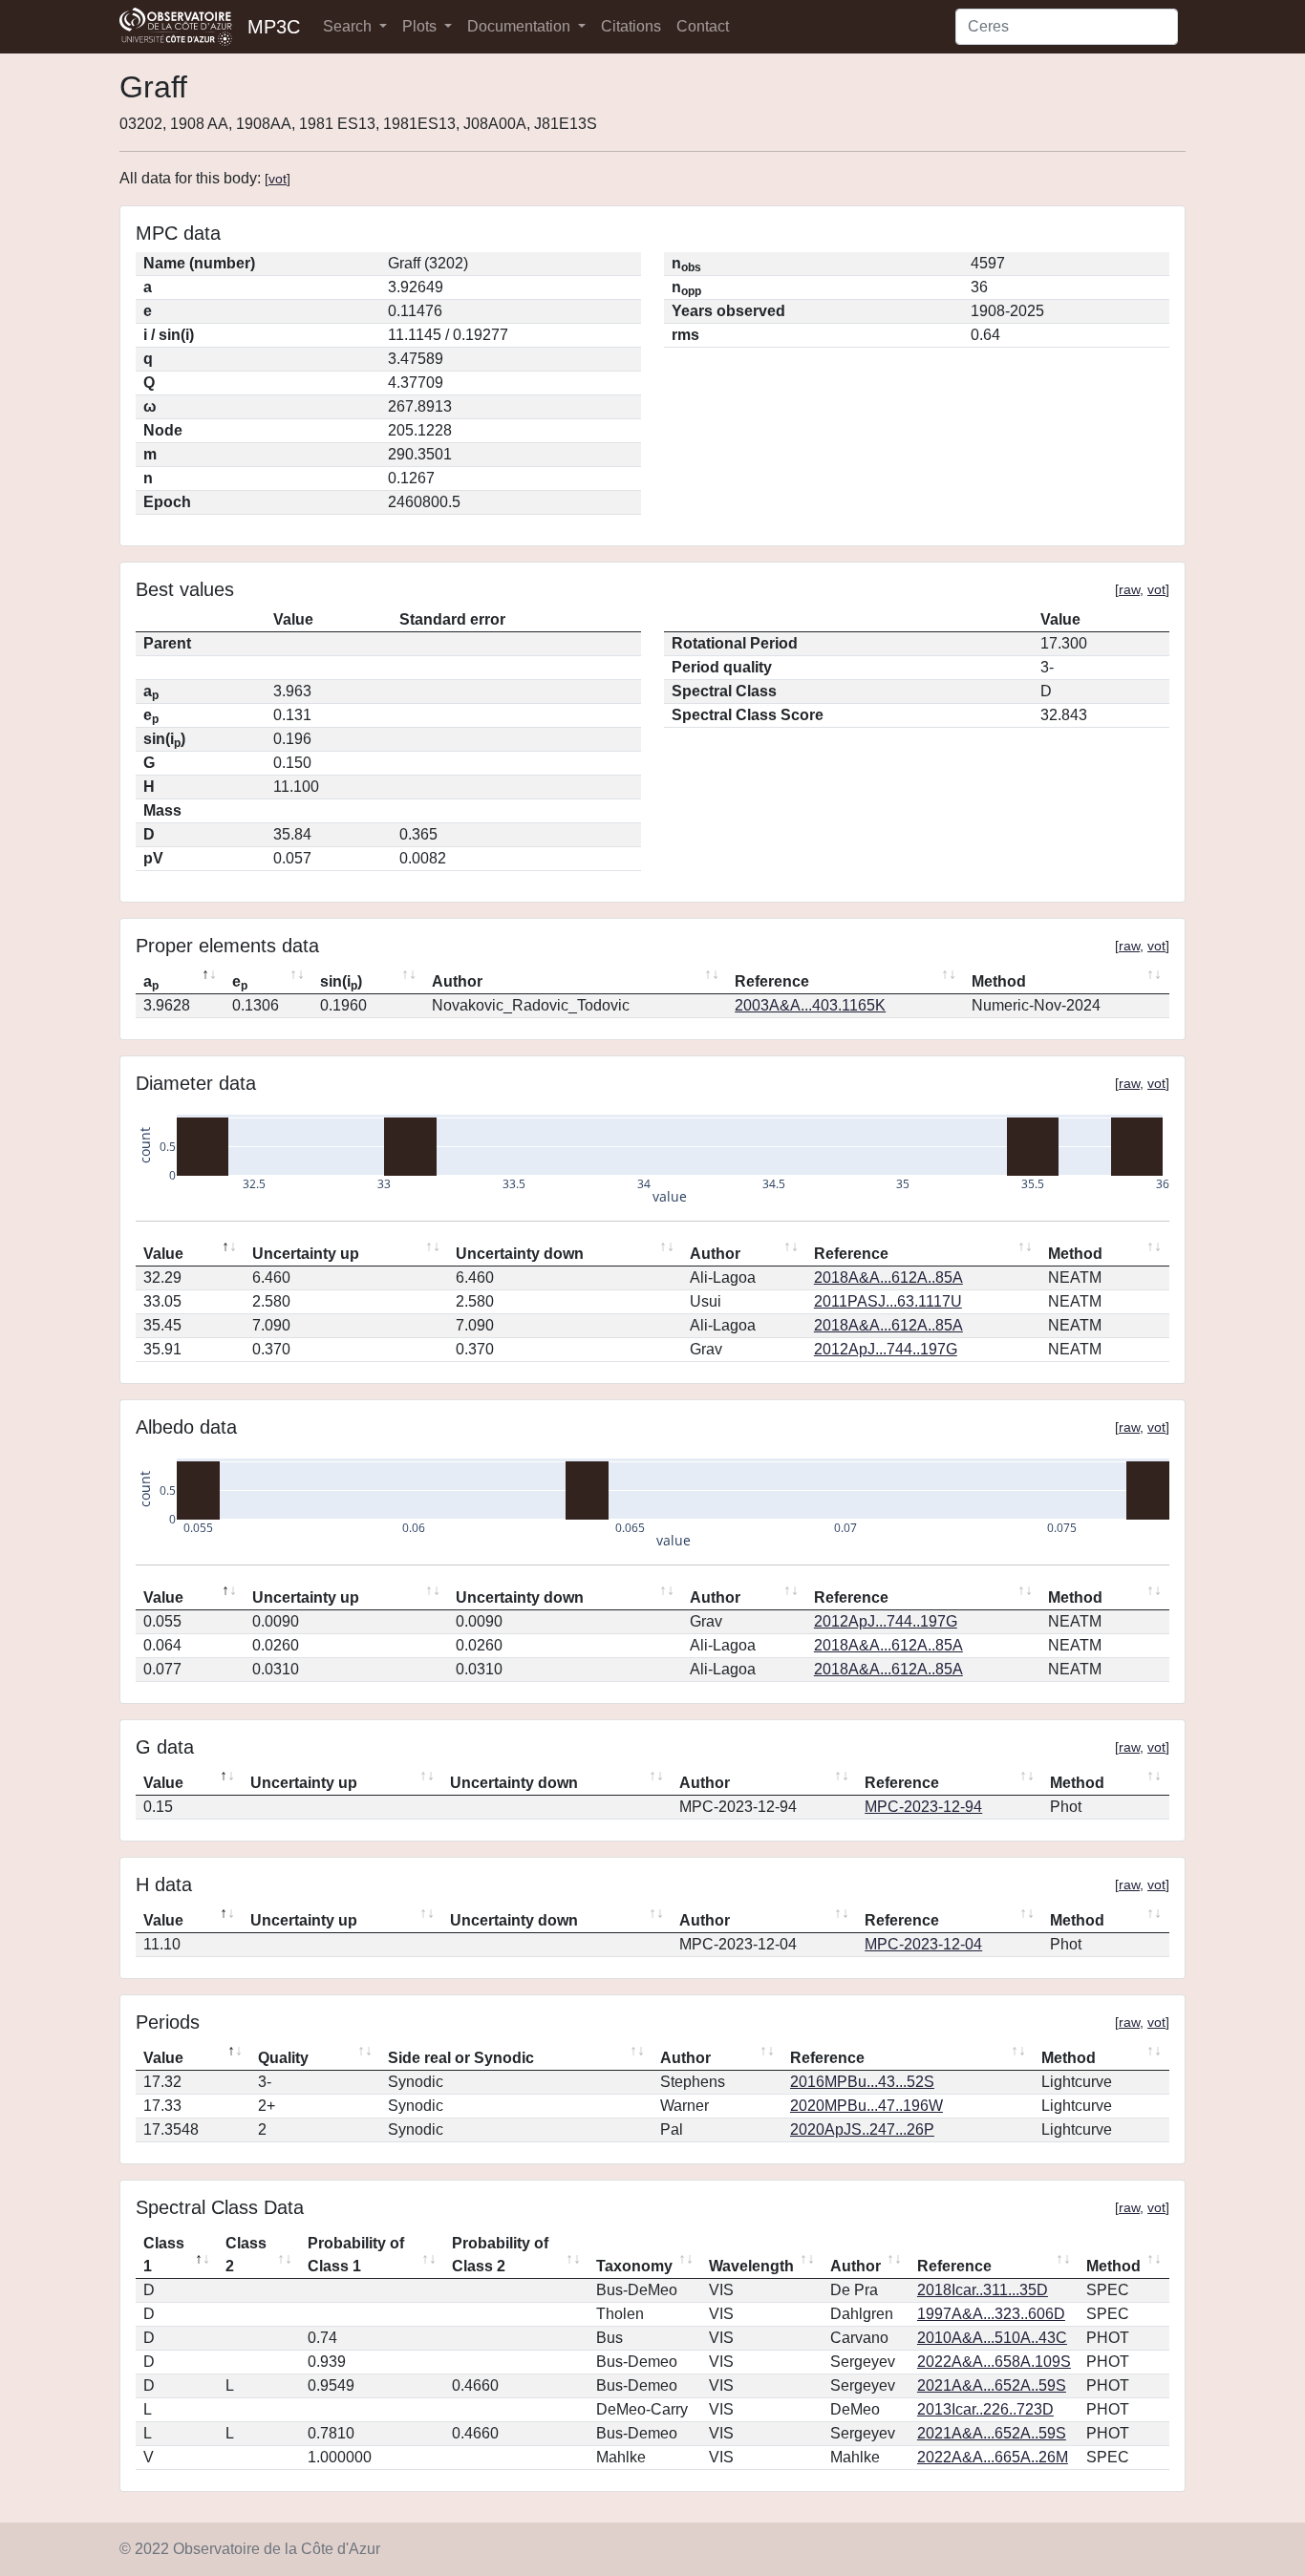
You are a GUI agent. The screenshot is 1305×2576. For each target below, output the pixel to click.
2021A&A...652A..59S (992, 2385)
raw (1129, 589)
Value (163, 1254)
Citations (631, 26)
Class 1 (164, 2255)
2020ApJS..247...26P (862, 2129)
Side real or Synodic (461, 2058)
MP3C (274, 27)
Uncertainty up (306, 1254)
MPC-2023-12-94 (923, 1807)
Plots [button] (421, 26)
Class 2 (246, 2255)
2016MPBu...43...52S (862, 2082)
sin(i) (341, 983)
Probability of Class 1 (356, 2255)
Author (457, 981)
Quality (283, 2058)
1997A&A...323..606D (991, 2314)
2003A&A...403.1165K (810, 1005)
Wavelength (751, 2266)
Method (999, 981)
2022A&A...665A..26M (993, 2457)
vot (278, 179)
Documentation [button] (521, 26)
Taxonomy (634, 2266)
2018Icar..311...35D (983, 2290)
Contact (703, 26)
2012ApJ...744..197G (886, 1349)
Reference (772, 981)
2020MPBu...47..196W (866, 2106)
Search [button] (349, 26)
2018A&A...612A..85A (888, 1277)
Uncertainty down (520, 1254)
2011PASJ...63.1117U (888, 1301)
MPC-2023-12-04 (923, 1944)
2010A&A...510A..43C (992, 2338)
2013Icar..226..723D (985, 2409)
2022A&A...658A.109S (994, 2362)
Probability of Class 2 (500, 2255)
